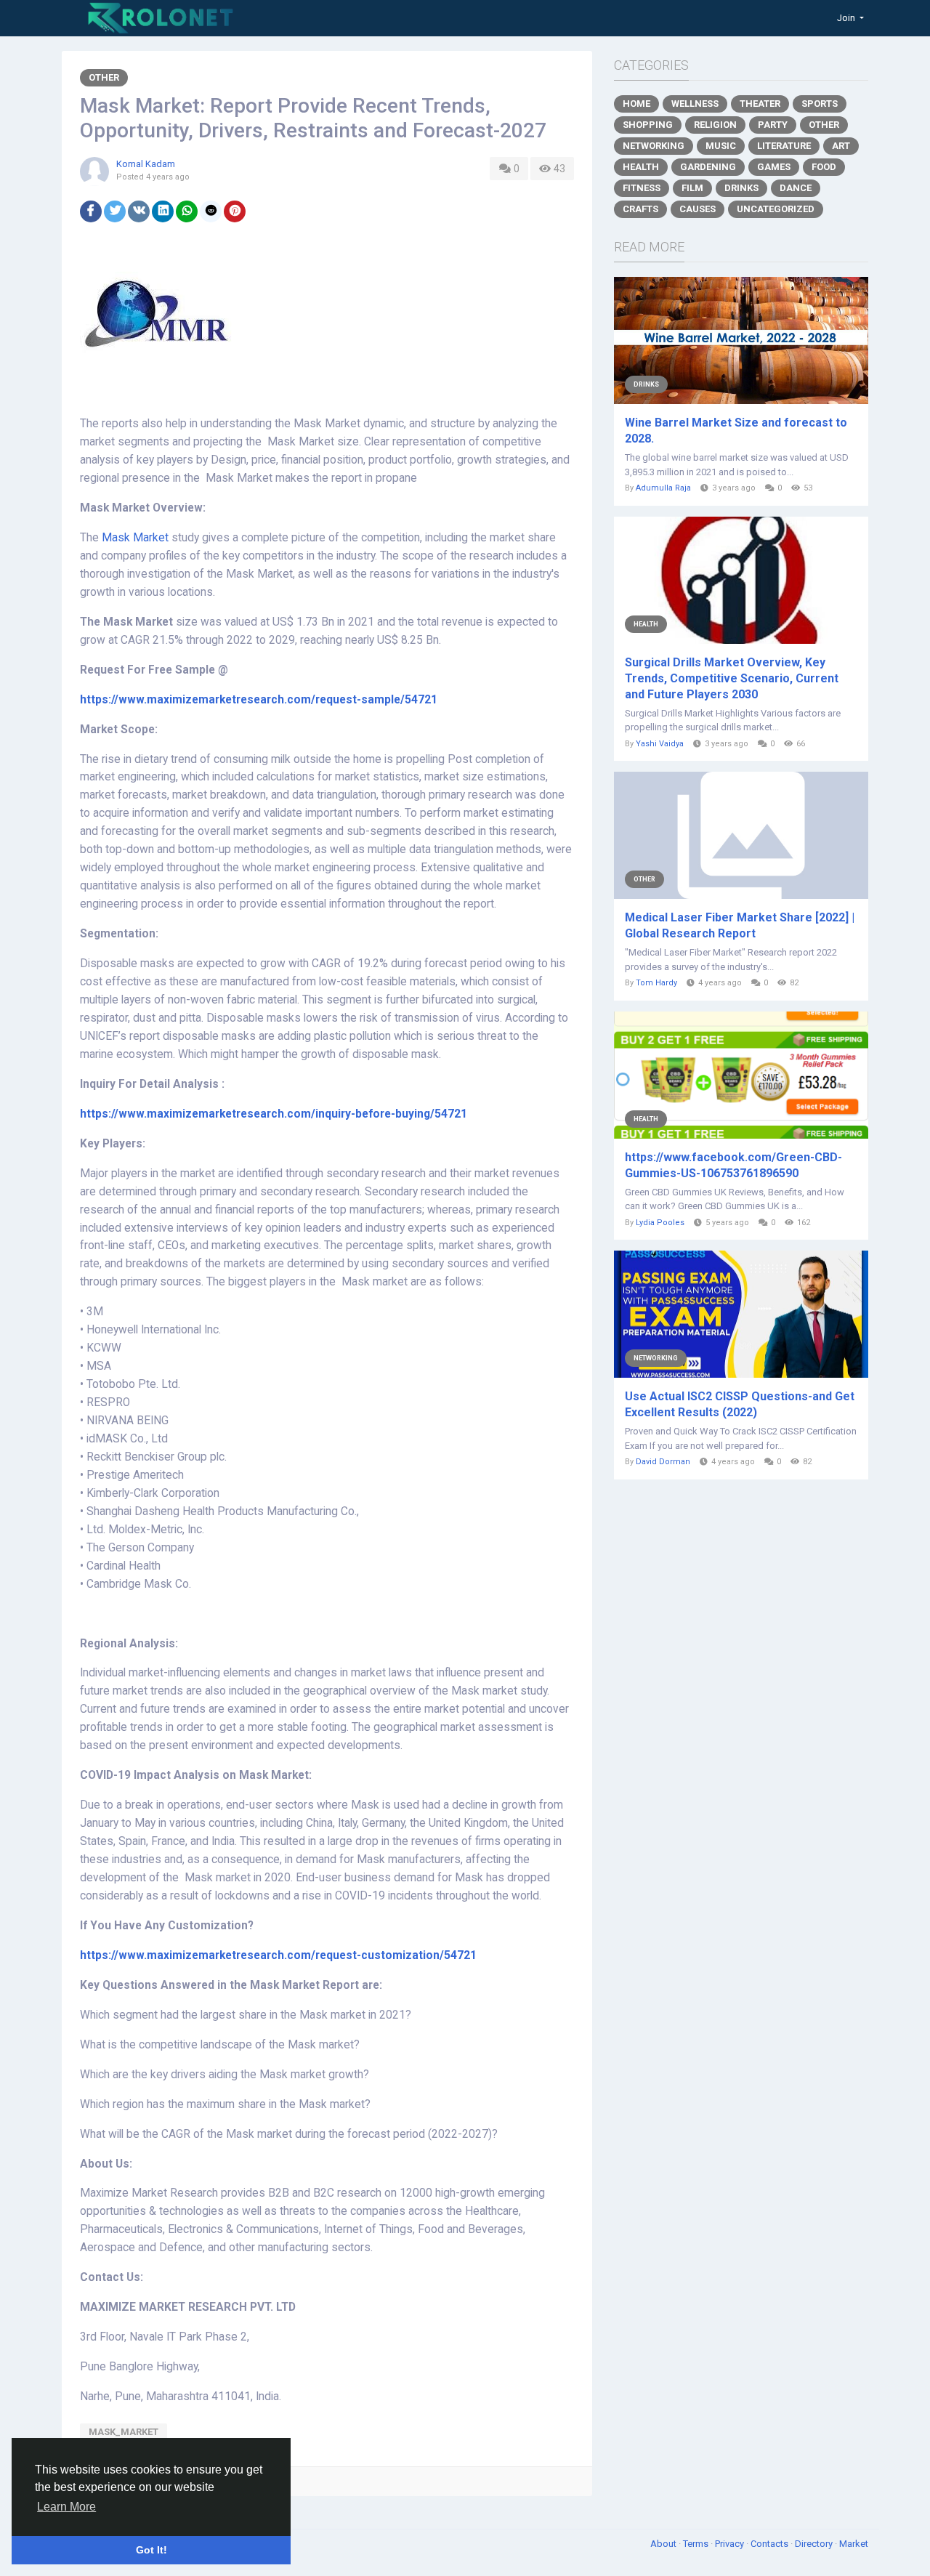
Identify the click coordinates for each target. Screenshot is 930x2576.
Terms (697, 2544)
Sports (820, 104)
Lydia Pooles (660, 1223)
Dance (796, 188)
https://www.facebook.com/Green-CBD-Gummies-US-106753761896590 (733, 1165)
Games (774, 167)
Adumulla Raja (663, 488)
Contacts (771, 2544)
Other (104, 77)
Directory (815, 2544)
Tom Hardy (656, 983)
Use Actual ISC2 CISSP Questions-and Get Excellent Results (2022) (740, 1404)
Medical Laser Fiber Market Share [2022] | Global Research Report (740, 925)
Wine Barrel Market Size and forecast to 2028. (736, 431)
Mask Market (135, 538)
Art (841, 146)
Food (824, 167)
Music (721, 146)
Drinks (741, 188)
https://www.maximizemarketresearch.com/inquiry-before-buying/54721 (274, 1114)
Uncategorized (776, 209)
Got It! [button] (151, 2550)
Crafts (640, 209)
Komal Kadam (146, 164)
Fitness (642, 188)
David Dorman (663, 1462)
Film (692, 188)
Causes (697, 209)
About (664, 2544)
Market (854, 2544)
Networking (654, 146)
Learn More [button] (66, 2507)
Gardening (708, 167)
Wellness (695, 104)
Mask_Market (124, 2432)
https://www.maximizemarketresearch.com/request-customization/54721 (278, 1955)
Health (641, 167)
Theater (760, 104)
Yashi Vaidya (660, 744)
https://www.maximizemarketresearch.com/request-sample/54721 (259, 700)
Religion (715, 125)
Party (773, 125)
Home (636, 104)
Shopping (648, 125)
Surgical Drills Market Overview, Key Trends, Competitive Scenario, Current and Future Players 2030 (732, 678)
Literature (784, 146)
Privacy (731, 2544)
